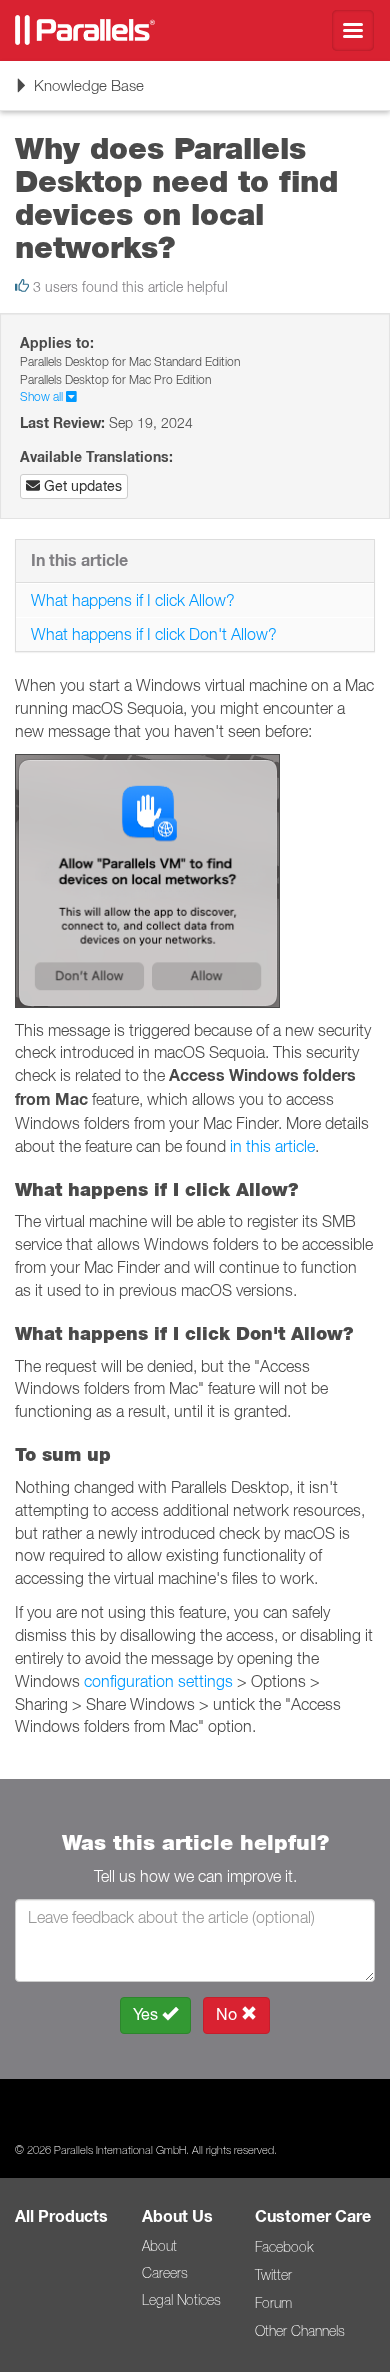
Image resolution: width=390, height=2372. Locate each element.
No (228, 2014)
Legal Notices (181, 2300)
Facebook (284, 2247)
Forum (273, 2303)
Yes (147, 2014)
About (159, 2246)
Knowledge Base (79, 92)
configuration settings (158, 1681)
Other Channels (300, 2331)
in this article (272, 1146)
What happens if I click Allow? (133, 600)
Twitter (273, 2275)
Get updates (81, 486)
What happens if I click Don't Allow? (156, 634)
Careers (165, 2273)
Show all (43, 396)
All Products (61, 2216)
